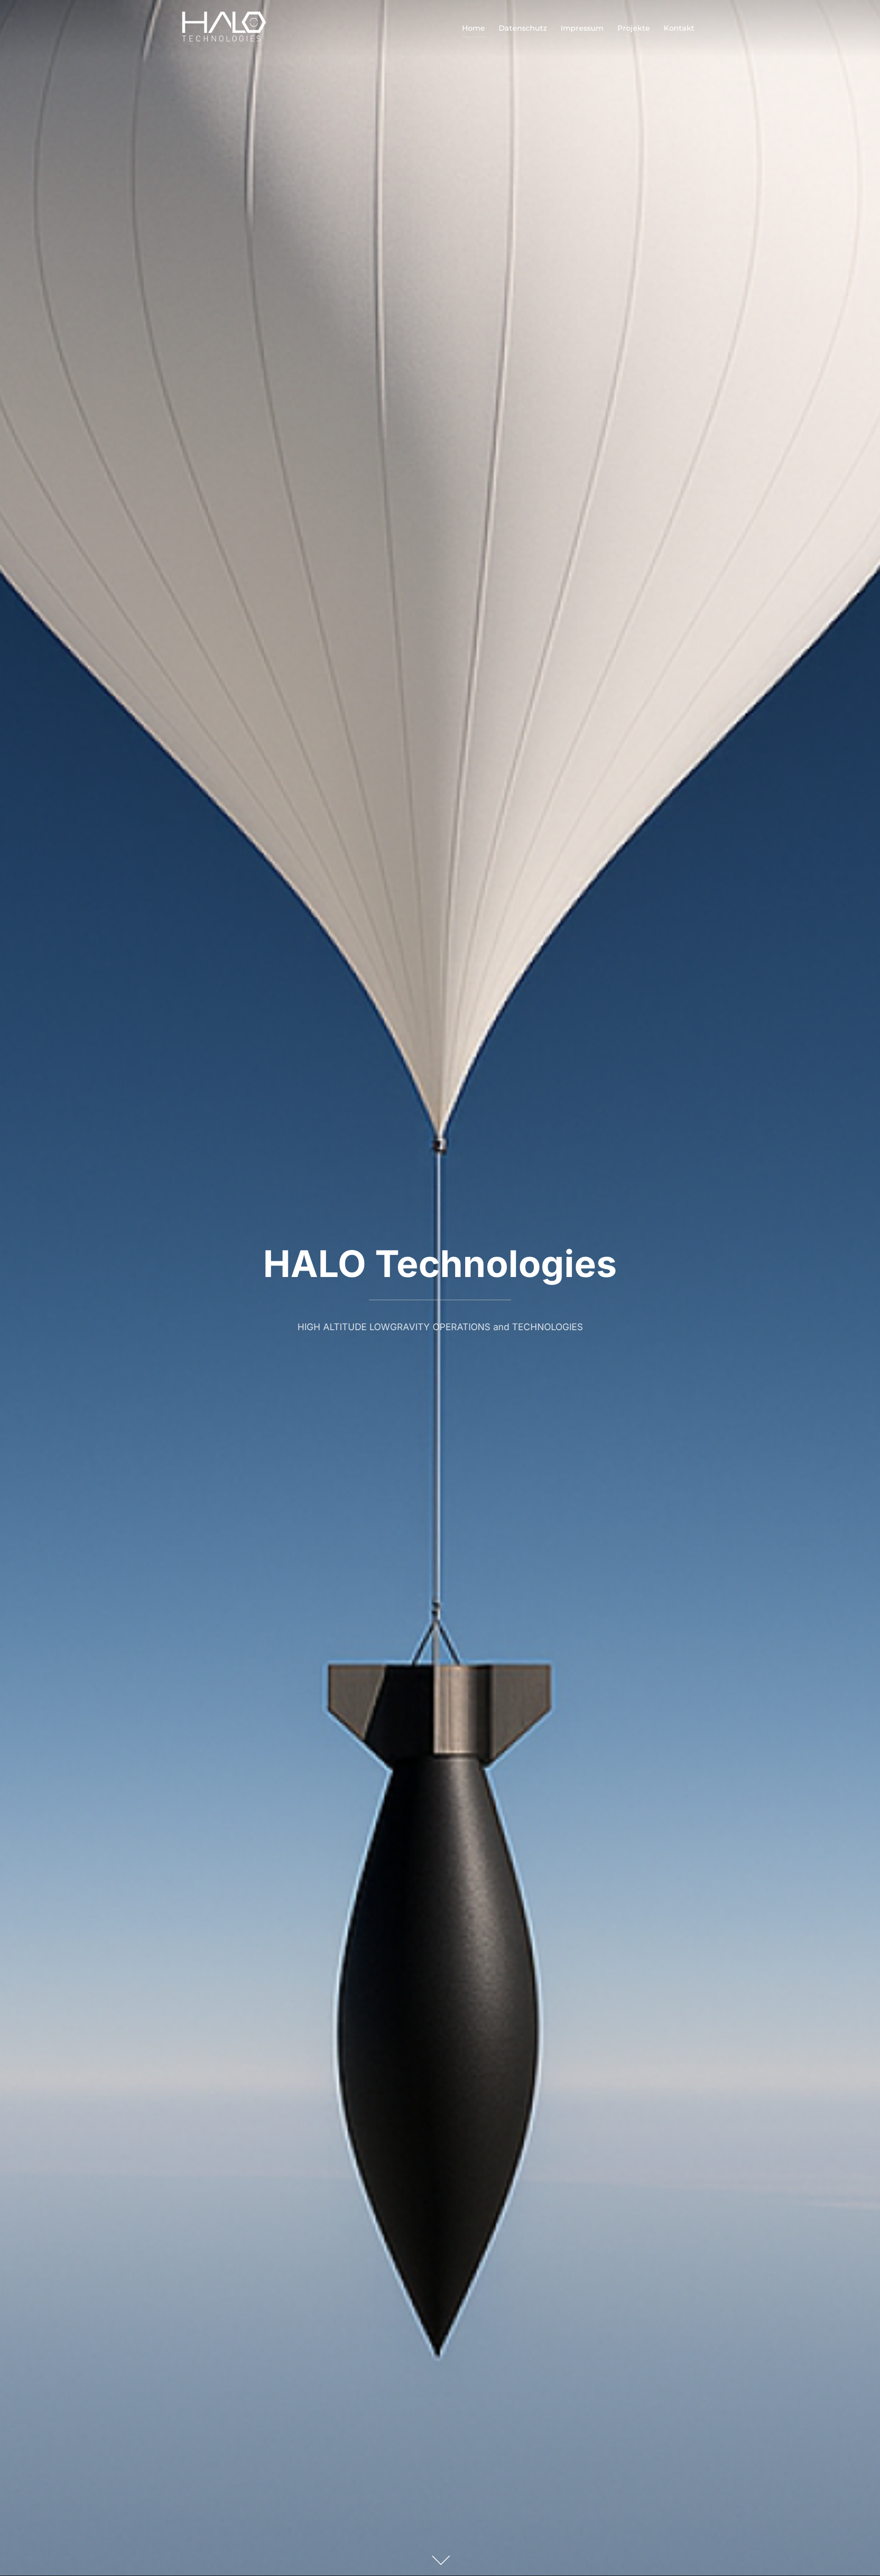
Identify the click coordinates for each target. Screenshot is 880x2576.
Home (473, 28)
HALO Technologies (440, 1263)
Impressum (582, 28)
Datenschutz (523, 28)
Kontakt (679, 28)
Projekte (634, 28)
